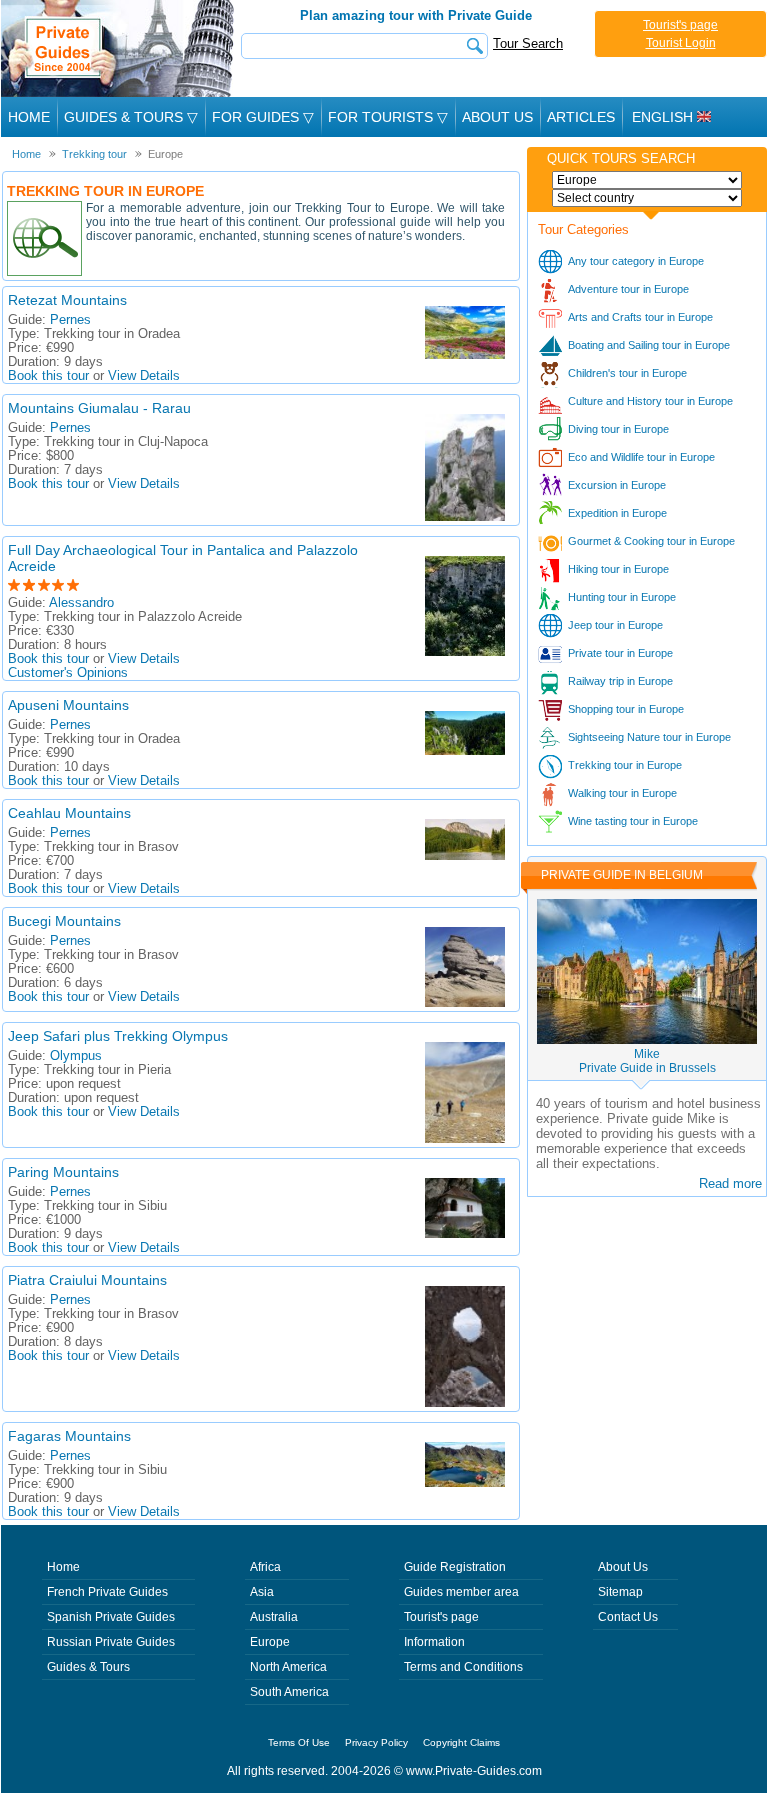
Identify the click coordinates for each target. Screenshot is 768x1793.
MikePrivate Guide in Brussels (647, 1061)
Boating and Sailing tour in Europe (649, 345)
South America (289, 1692)
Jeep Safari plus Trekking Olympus (118, 1036)
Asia (262, 1592)
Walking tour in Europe (622, 793)
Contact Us (628, 1617)
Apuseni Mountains (68, 705)
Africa (265, 1567)
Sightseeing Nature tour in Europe (649, 737)
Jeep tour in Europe (615, 625)
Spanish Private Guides (111, 1617)
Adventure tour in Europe (628, 289)
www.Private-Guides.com (474, 1771)
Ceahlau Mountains (69, 813)
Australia (274, 1617)
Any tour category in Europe (636, 261)
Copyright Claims (461, 1742)
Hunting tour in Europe (622, 597)
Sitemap (620, 1592)
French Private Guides (107, 1592)
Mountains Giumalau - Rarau (99, 408)
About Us (497, 117)
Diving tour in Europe (618, 429)
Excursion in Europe (617, 485)
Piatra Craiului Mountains (87, 1280)
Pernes (70, 320)
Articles (581, 117)
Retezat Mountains (67, 300)
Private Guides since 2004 (119, 48)
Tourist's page (680, 25)
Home (29, 117)
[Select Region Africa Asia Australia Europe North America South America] (647, 180)
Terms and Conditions (463, 1667)
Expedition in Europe (617, 513)
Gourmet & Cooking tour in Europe (651, 541)
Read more (730, 1183)
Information (434, 1642)
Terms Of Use (299, 1742)
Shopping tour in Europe (626, 709)
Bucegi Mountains (64, 921)
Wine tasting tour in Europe (633, 821)
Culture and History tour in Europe (650, 401)
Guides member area (461, 1592)
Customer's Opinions (68, 673)
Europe (270, 1642)
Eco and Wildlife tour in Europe (641, 457)
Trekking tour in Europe (625, 765)
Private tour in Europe (620, 653)
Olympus (76, 1056)
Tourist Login (681, 43)
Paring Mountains (63, 1172)
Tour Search (528, 43)
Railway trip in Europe (620, 681)
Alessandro (81, 603)
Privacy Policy (376, 1742)
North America (288, 1667)
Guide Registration (455, 1567)
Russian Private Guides (111, 1642)
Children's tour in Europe (627, 373)
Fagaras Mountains (69, 1436)
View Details (144, 376)
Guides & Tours (88, 1667)
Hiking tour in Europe (618, 569)
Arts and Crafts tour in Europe (640, 317)
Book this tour (48, 376)
